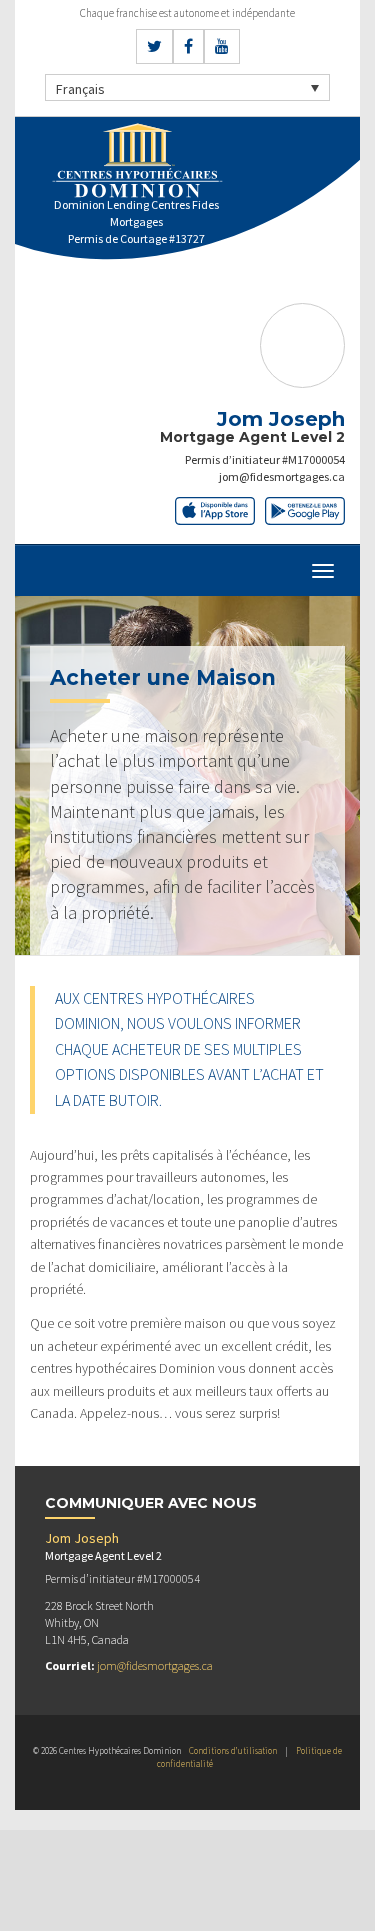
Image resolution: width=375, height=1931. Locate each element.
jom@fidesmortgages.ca (282, 476)
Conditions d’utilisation (233, 1750)
